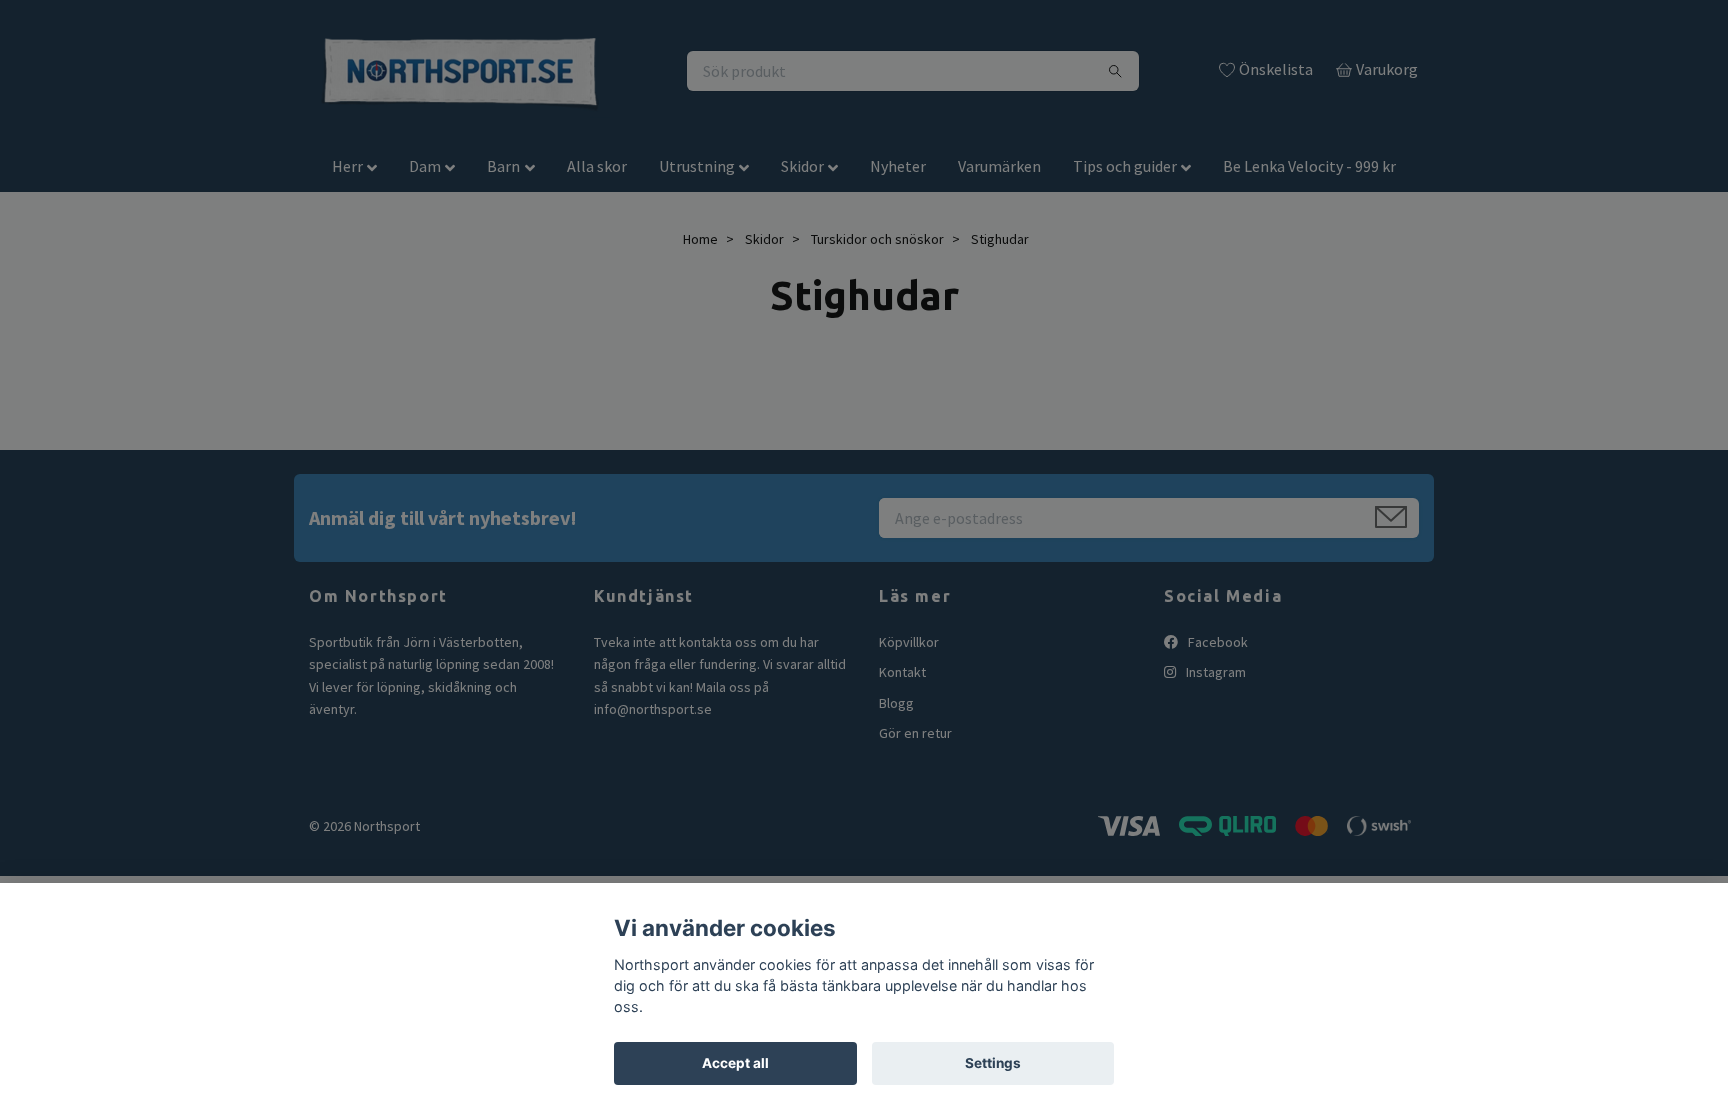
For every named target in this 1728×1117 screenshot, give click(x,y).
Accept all (735, 1063)
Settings (993, 1063)
